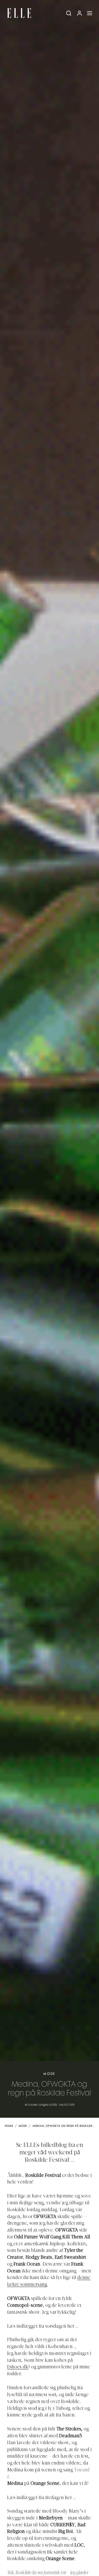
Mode (50, 2074)
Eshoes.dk (18, 2367)
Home (9, 2126)
